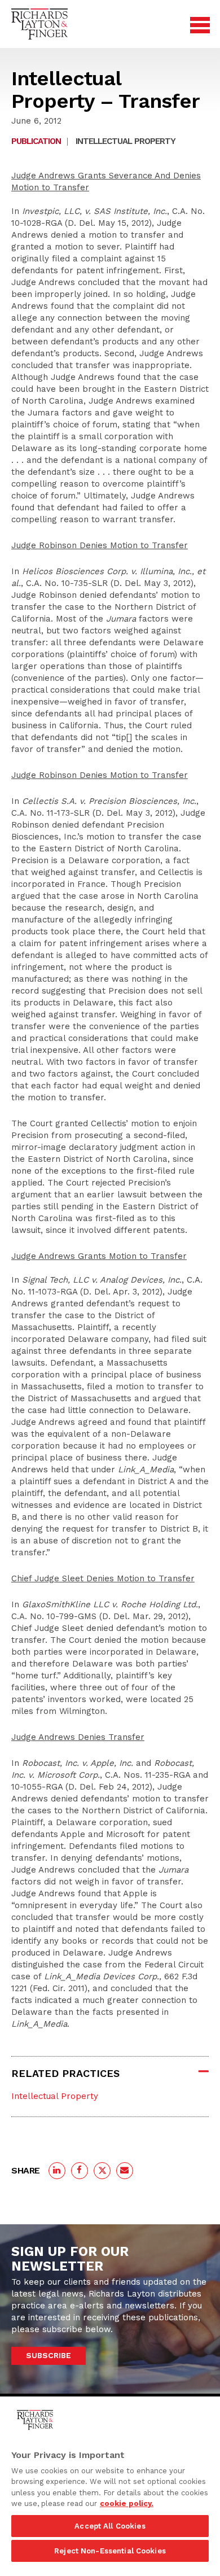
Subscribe (49, 2355)
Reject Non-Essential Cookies (110, 2551)
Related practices (65, 2073)
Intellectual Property (126, 141)
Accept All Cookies (110, 2526)
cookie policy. (127, 2503)
